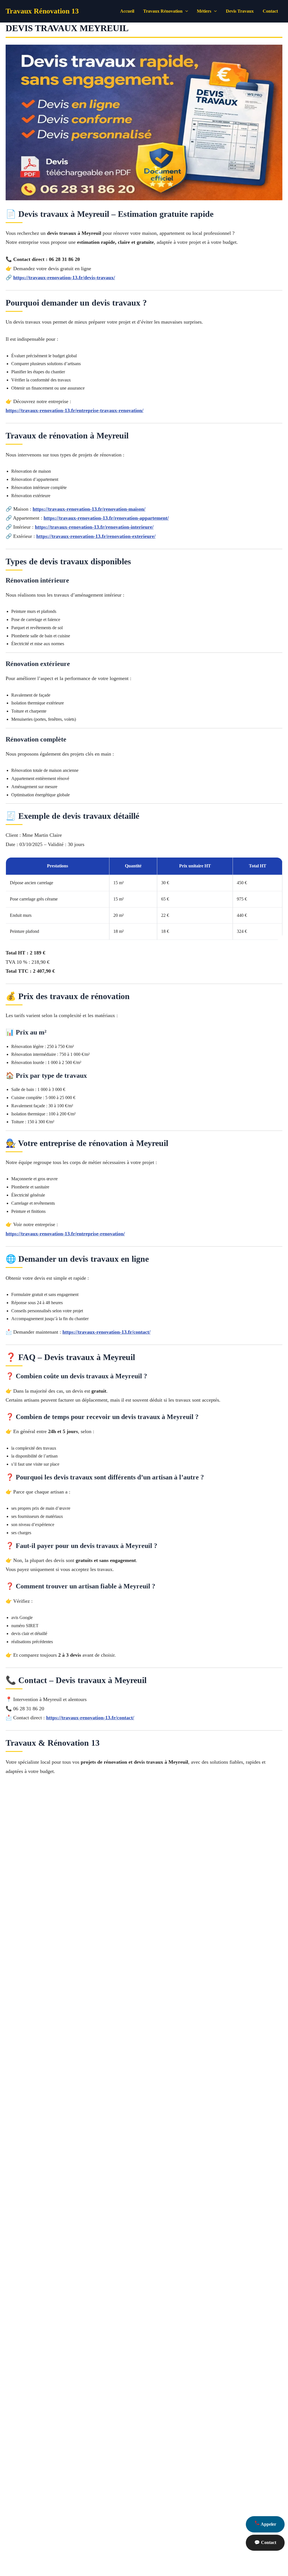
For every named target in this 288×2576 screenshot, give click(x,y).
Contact (270, 11)
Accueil (127, 11)
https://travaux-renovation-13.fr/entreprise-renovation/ (65, 1234)
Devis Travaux (240, 11)
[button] (185, 11)
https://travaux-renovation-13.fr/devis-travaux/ (64, 278)
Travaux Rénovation (163, 11)
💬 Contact (265, 2542)
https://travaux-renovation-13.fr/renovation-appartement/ (106, 518)
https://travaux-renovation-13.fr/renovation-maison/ (89, 509)
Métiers (204, 11)
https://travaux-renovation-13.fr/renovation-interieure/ (94, 527)
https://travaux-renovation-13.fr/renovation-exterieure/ (96, 536)
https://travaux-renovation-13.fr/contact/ (106, 1332)
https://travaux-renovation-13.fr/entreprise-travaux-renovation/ (75, 410)
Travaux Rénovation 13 (42, 11)
